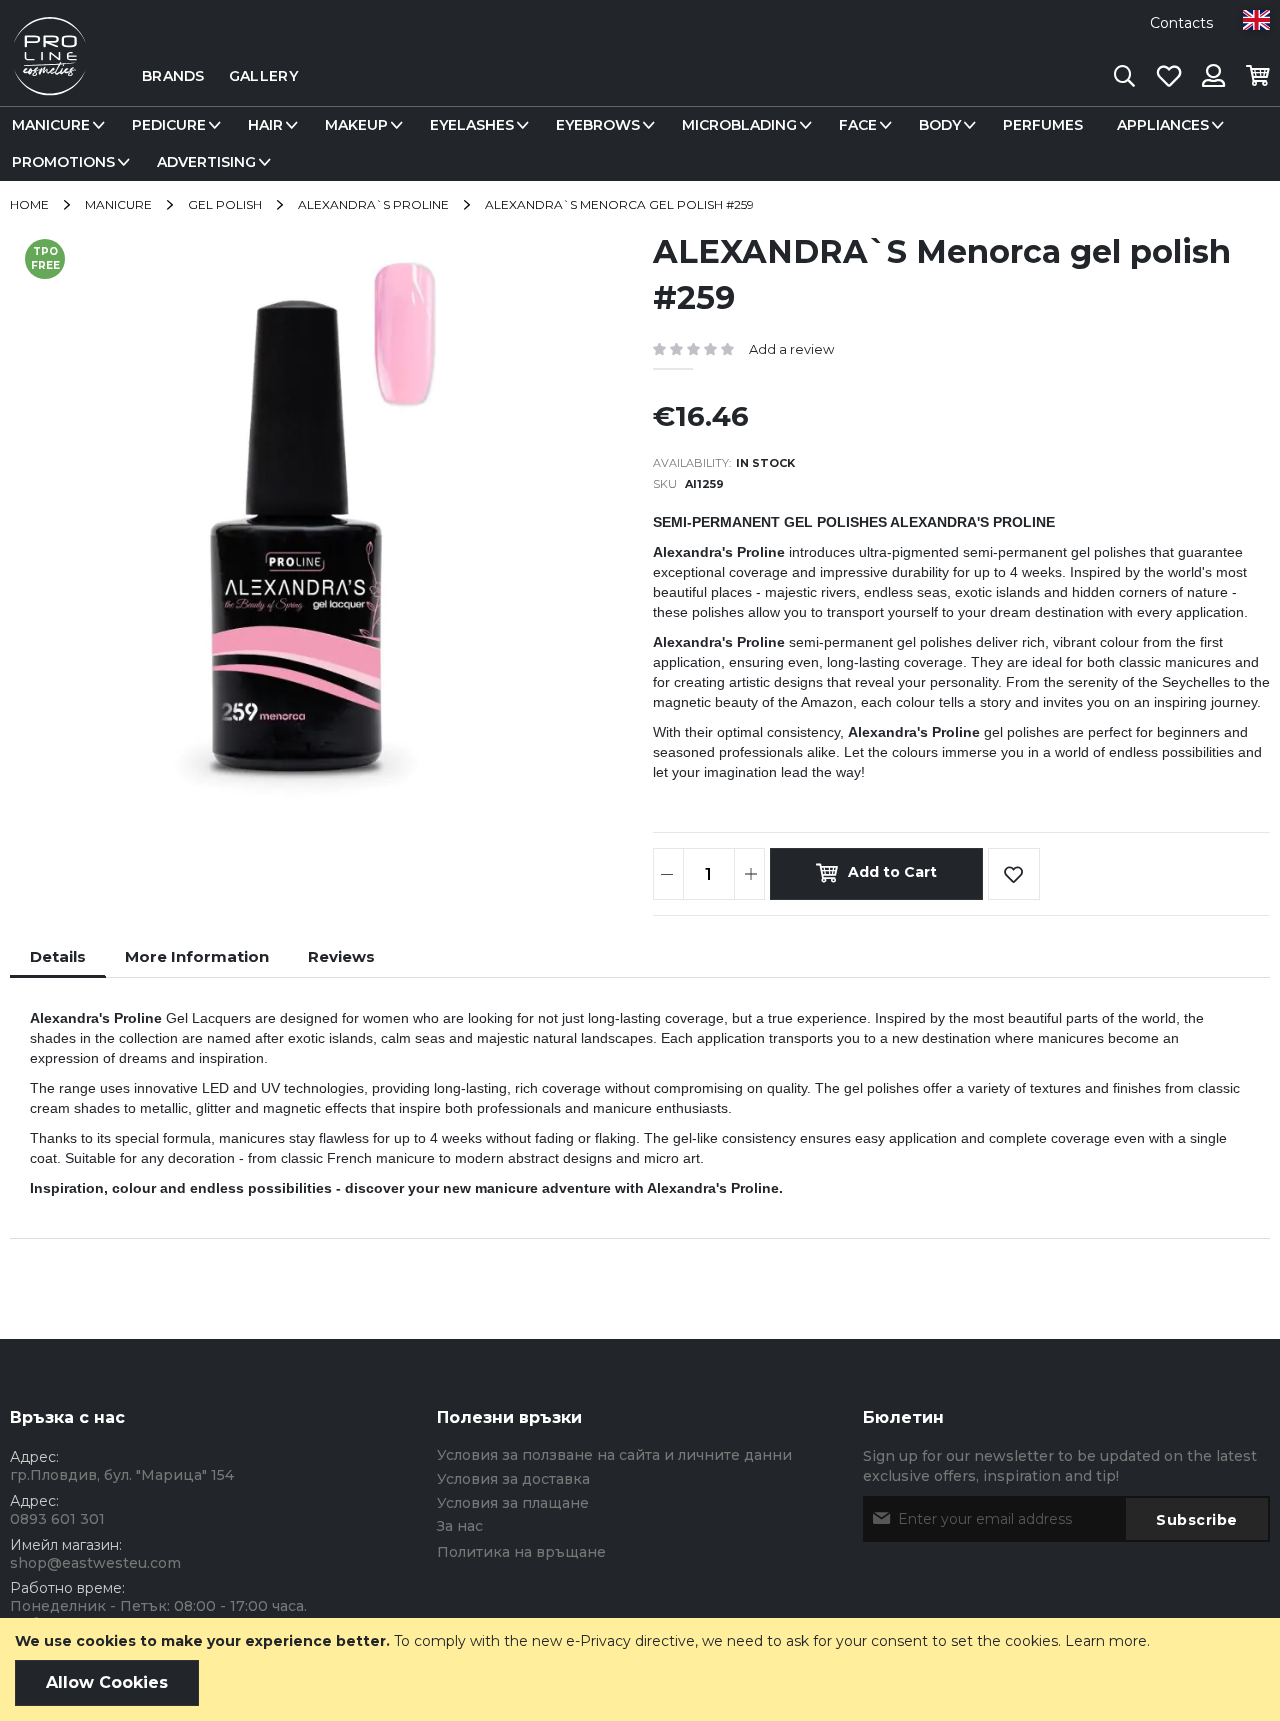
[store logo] (50, 76)
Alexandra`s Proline (373, 204)
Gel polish (225, 204)
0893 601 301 (57, 1519)
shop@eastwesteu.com (95, 1563)
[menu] (640, 144)
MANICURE (118, 204)
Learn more (1106, 1641)
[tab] (58, 956)
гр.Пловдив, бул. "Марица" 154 (122, 1475)
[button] (1256, 20)
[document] (640, 1669)
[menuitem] (55, 125)
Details (58, 956)
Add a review (791, 349)
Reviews (341, 956)
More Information (197, 956)
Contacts (1181, 23)
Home (29, 204)
